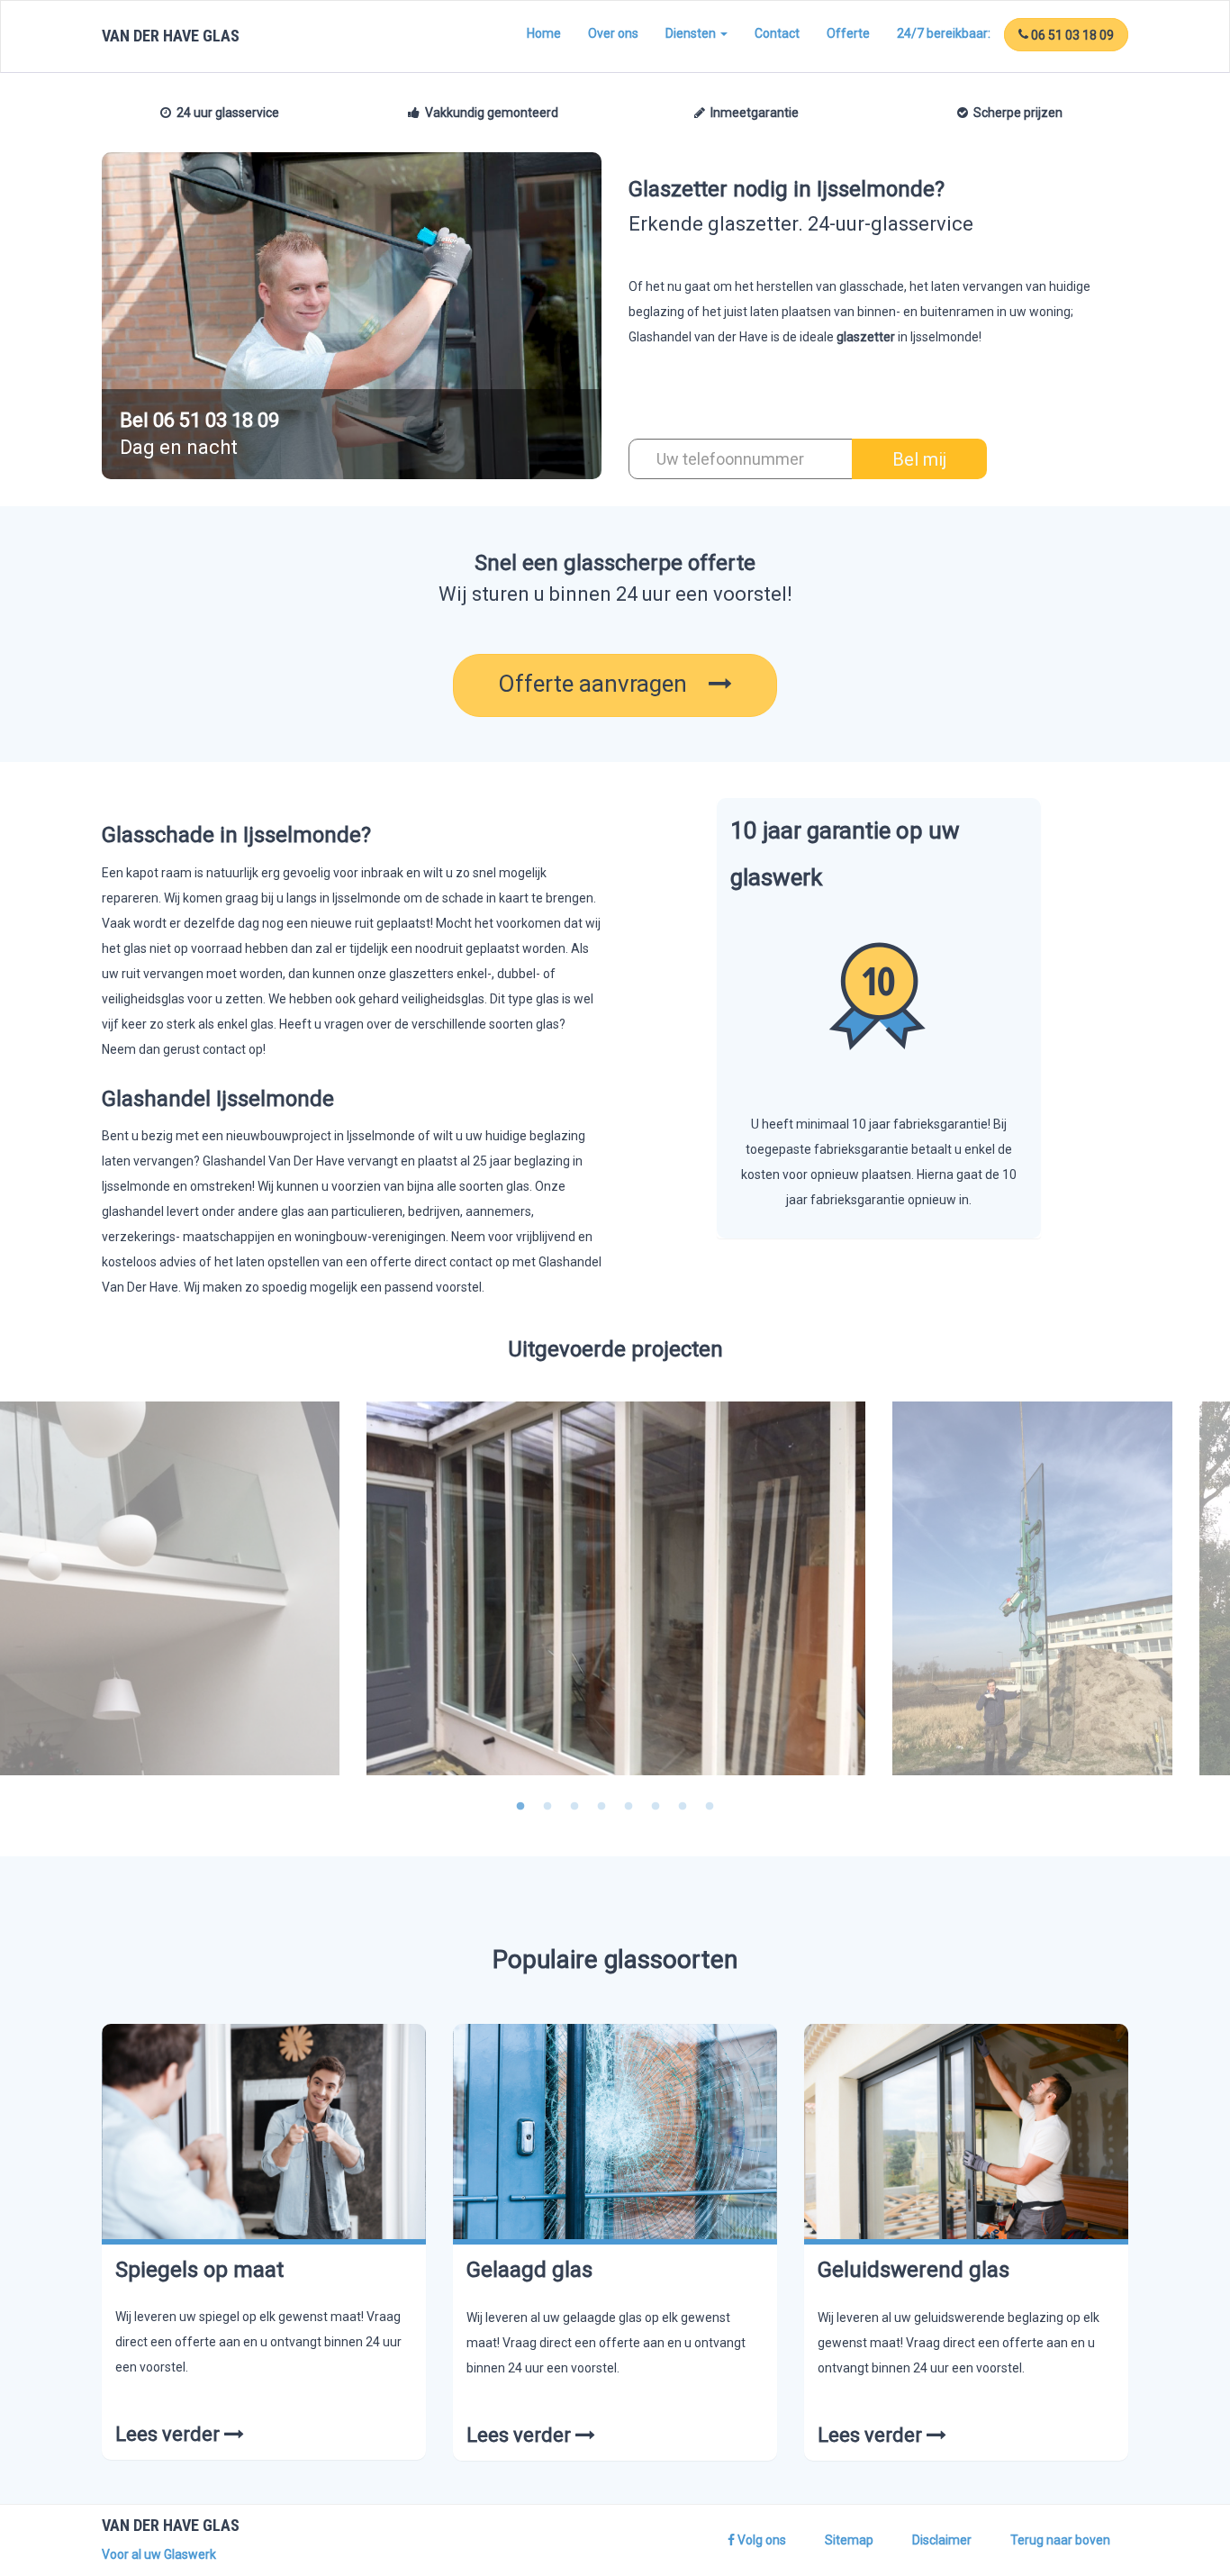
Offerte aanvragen (603, 684)
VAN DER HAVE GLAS (171, 36)
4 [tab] (601, 1807)
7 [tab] (683, 1807)
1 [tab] (520, 1807)
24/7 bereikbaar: (944, 33)
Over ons (613, 33)
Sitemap (849, 2540)
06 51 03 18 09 (1071, 34)
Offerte (848, 33)
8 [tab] (710, 1807)
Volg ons (760, 2540)
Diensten (692, 33)
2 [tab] (547, 1807)
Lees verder (170, 2434)
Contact (777, 33)
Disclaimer (942, 2540)
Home (544, 33)
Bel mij (919, 459)
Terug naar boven (1060, 2540)
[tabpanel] (615, 1588)
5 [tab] (629, 1807)
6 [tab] (656, 1807)
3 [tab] (574, 1807)
